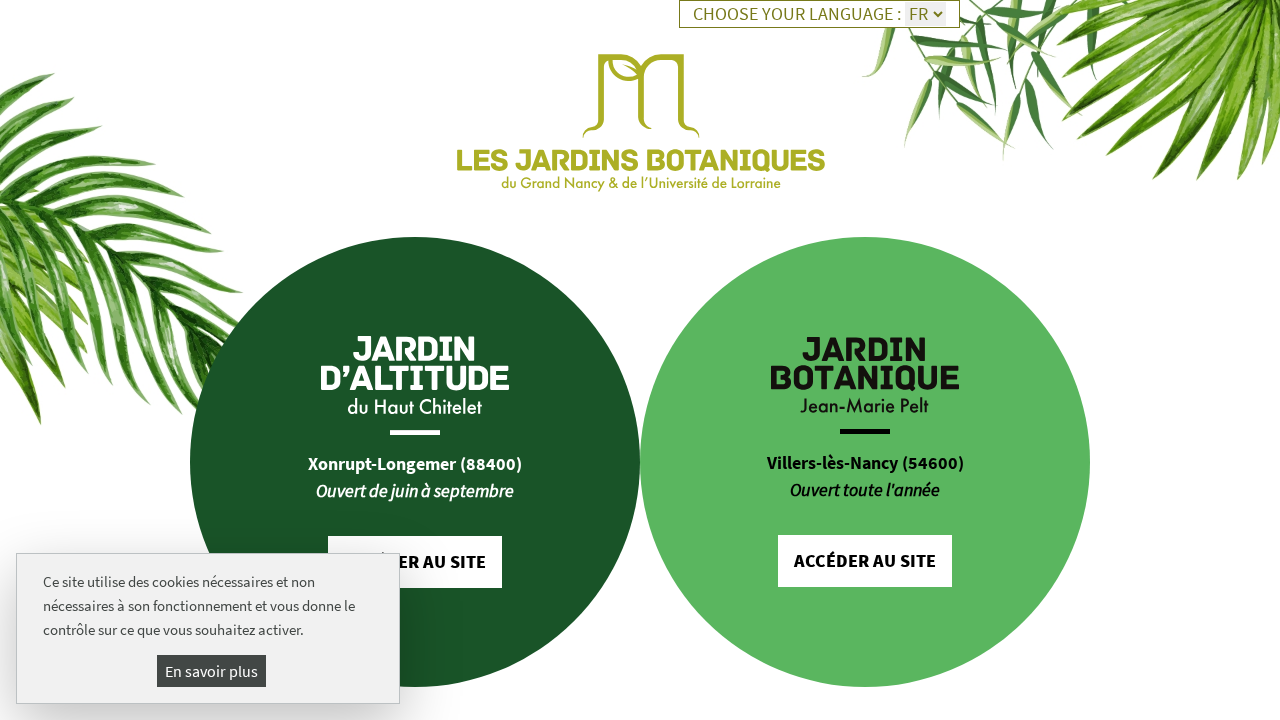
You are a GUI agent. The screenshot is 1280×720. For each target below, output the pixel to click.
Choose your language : (797, 14)
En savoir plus (211, 671)
